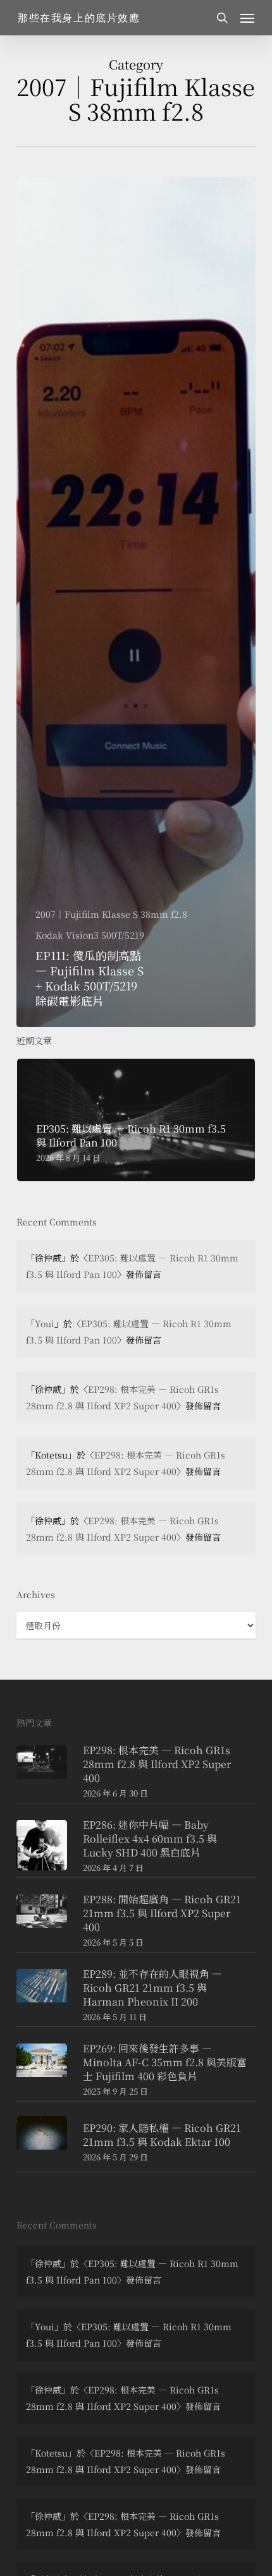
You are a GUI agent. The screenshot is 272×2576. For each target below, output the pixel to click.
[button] (247, 18)
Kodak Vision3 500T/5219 (90, 935)
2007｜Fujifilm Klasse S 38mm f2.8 (111, 914)
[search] (222, 18)
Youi (45, 1323)
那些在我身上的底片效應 (79, 18)
